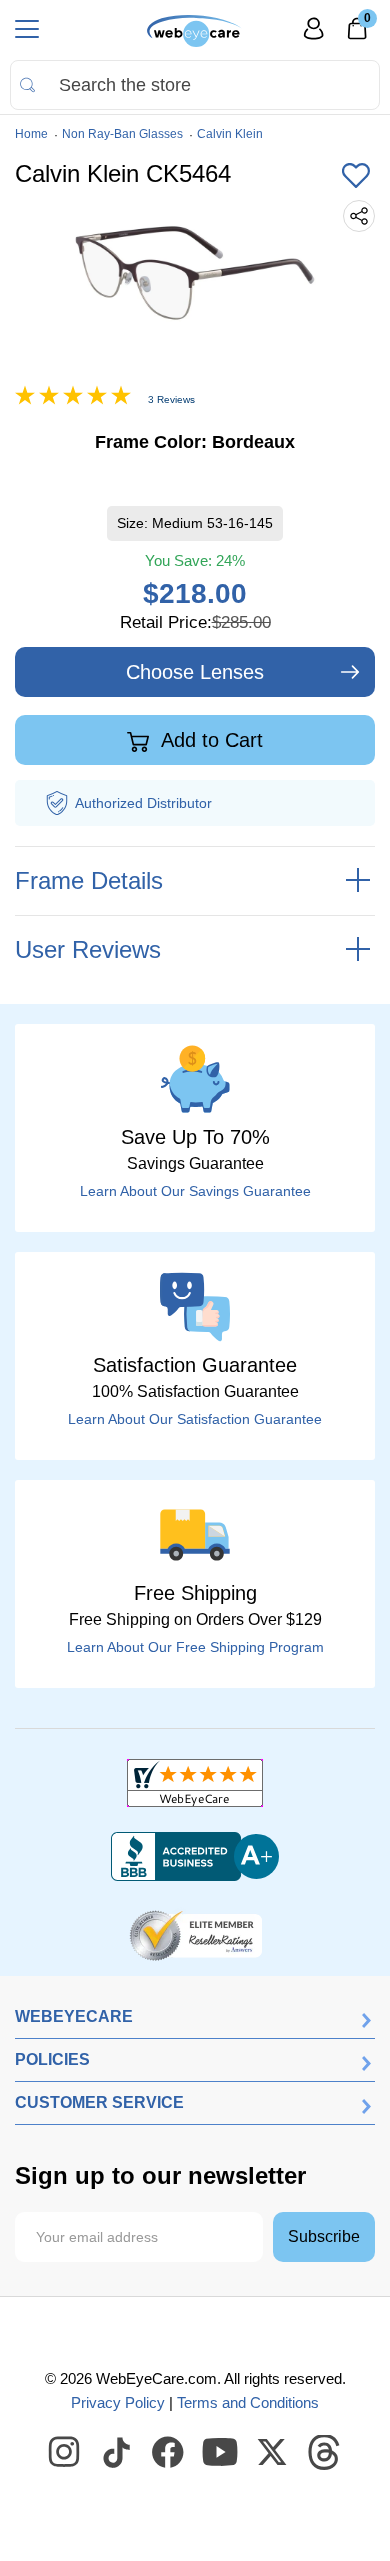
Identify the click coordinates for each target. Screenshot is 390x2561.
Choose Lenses (195, 672)
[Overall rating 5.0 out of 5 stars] (73, 400)
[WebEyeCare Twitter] (273, 2453)
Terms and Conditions (248, 2402)
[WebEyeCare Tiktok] (117, 2453)
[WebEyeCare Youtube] (221, 2453)
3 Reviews (171, 399)
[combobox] (195, 85)
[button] (356, 177)
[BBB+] (195, 1857)
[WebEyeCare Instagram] (65, 2453)
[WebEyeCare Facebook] (169, 2453)
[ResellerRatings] (195, 1934)
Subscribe (324, 2236)
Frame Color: (195, 442)
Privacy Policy (118, 2402)
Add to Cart (209, 740)
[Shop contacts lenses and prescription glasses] (194, 31)
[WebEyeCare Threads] (325, 2453)
